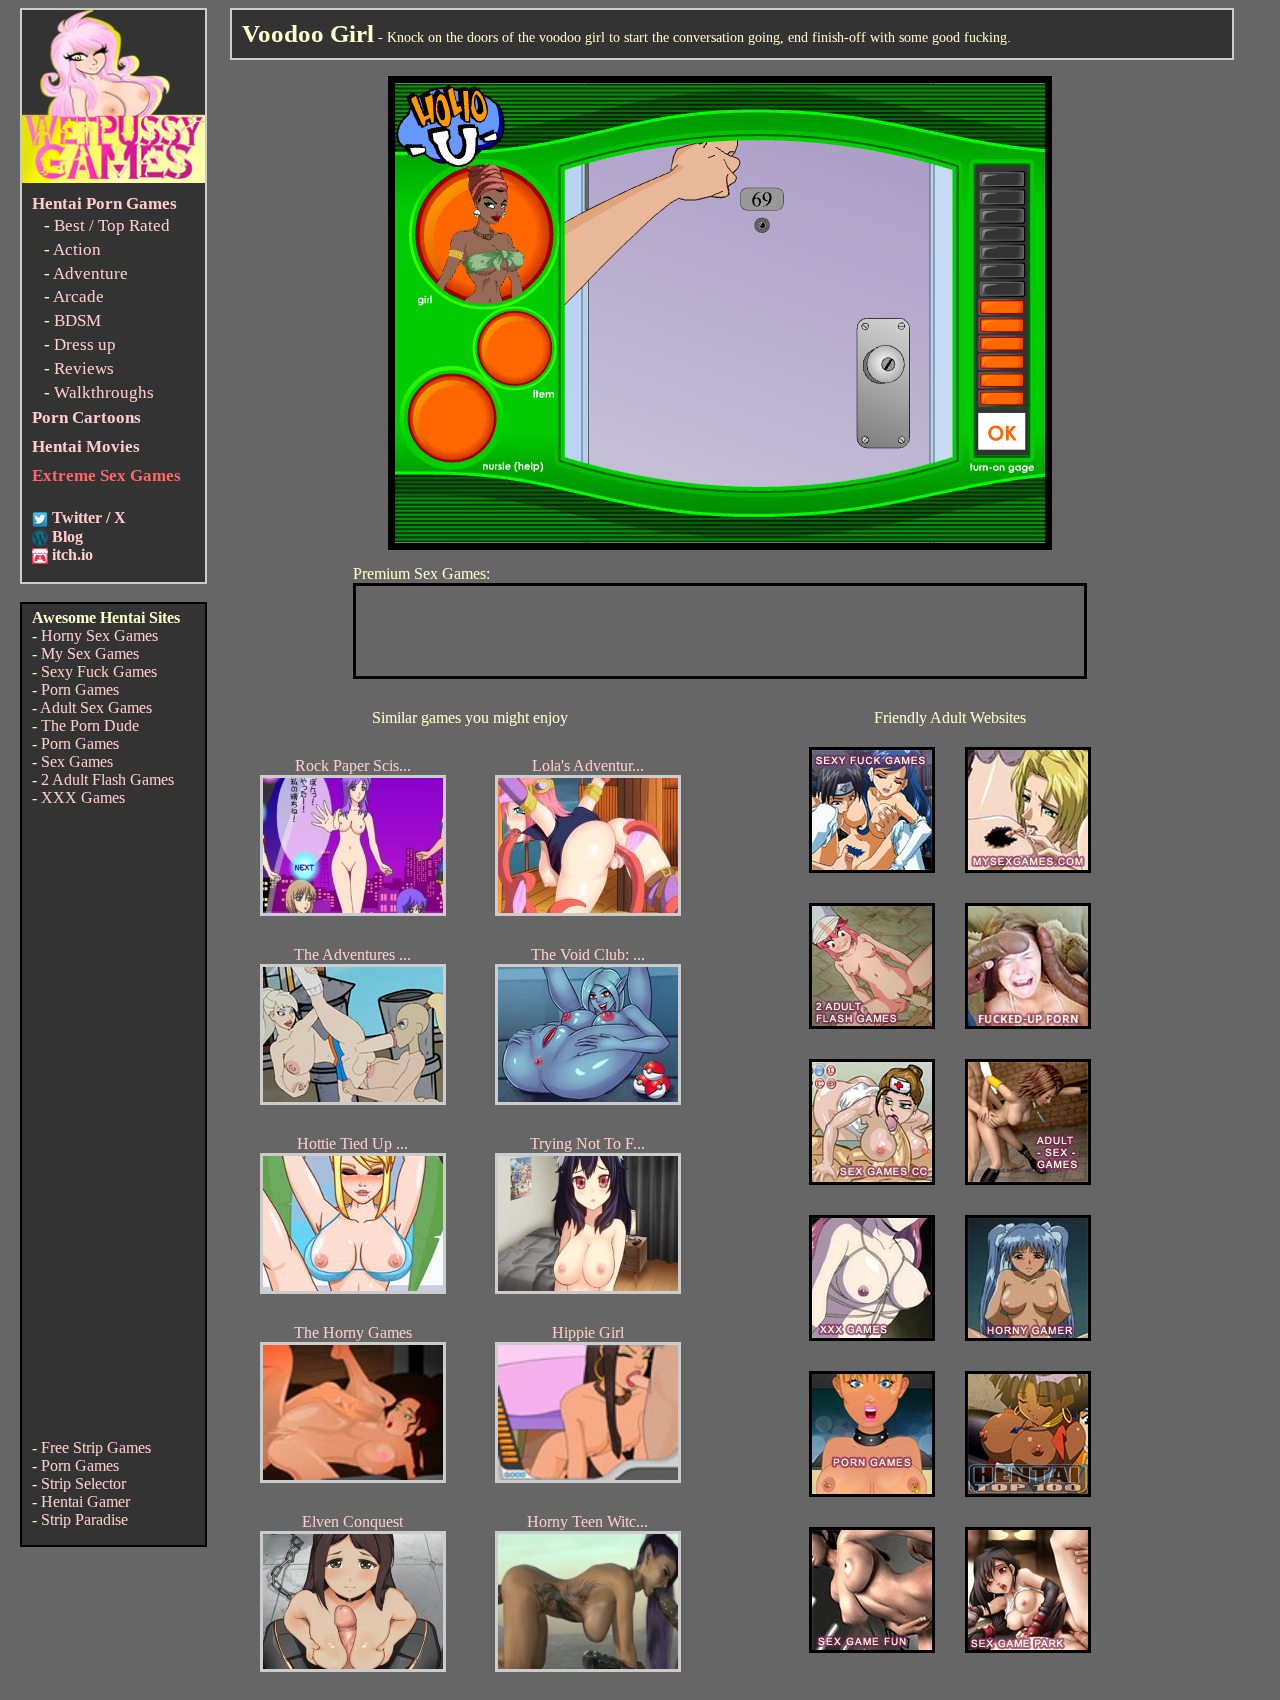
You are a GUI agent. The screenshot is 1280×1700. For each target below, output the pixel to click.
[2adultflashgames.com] (872, 1023)
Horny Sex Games (99, 635)
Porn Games (80, 689)
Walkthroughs (104, 392)
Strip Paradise (84, 1519)
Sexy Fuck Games (99, 671)
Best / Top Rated (112, 225)
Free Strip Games (96, 1447)
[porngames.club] (1028, 1647)
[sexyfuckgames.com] (872, 867)
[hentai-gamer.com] (1028, 1491)
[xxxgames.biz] (872, 1335)
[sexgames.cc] (872, 1179)
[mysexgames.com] (1028, 867)
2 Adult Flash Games (107, 779)
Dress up (85, 344)
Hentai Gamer (85, 1501)
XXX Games (83, 797)
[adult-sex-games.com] (1028, 1179)
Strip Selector (83, 1483)
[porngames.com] (872, 1491)
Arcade (78, 296)
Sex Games (77, 761)
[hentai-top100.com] (1028, 1023)
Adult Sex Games (96, 707)
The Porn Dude (90, 725)
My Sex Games (90, 653)
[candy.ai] (872, 1647)
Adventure (90, 273)
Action (77, 249)
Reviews (84, 368)
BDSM (77, 320)
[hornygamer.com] (1028, 1335)
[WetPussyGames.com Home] (113, 177)
